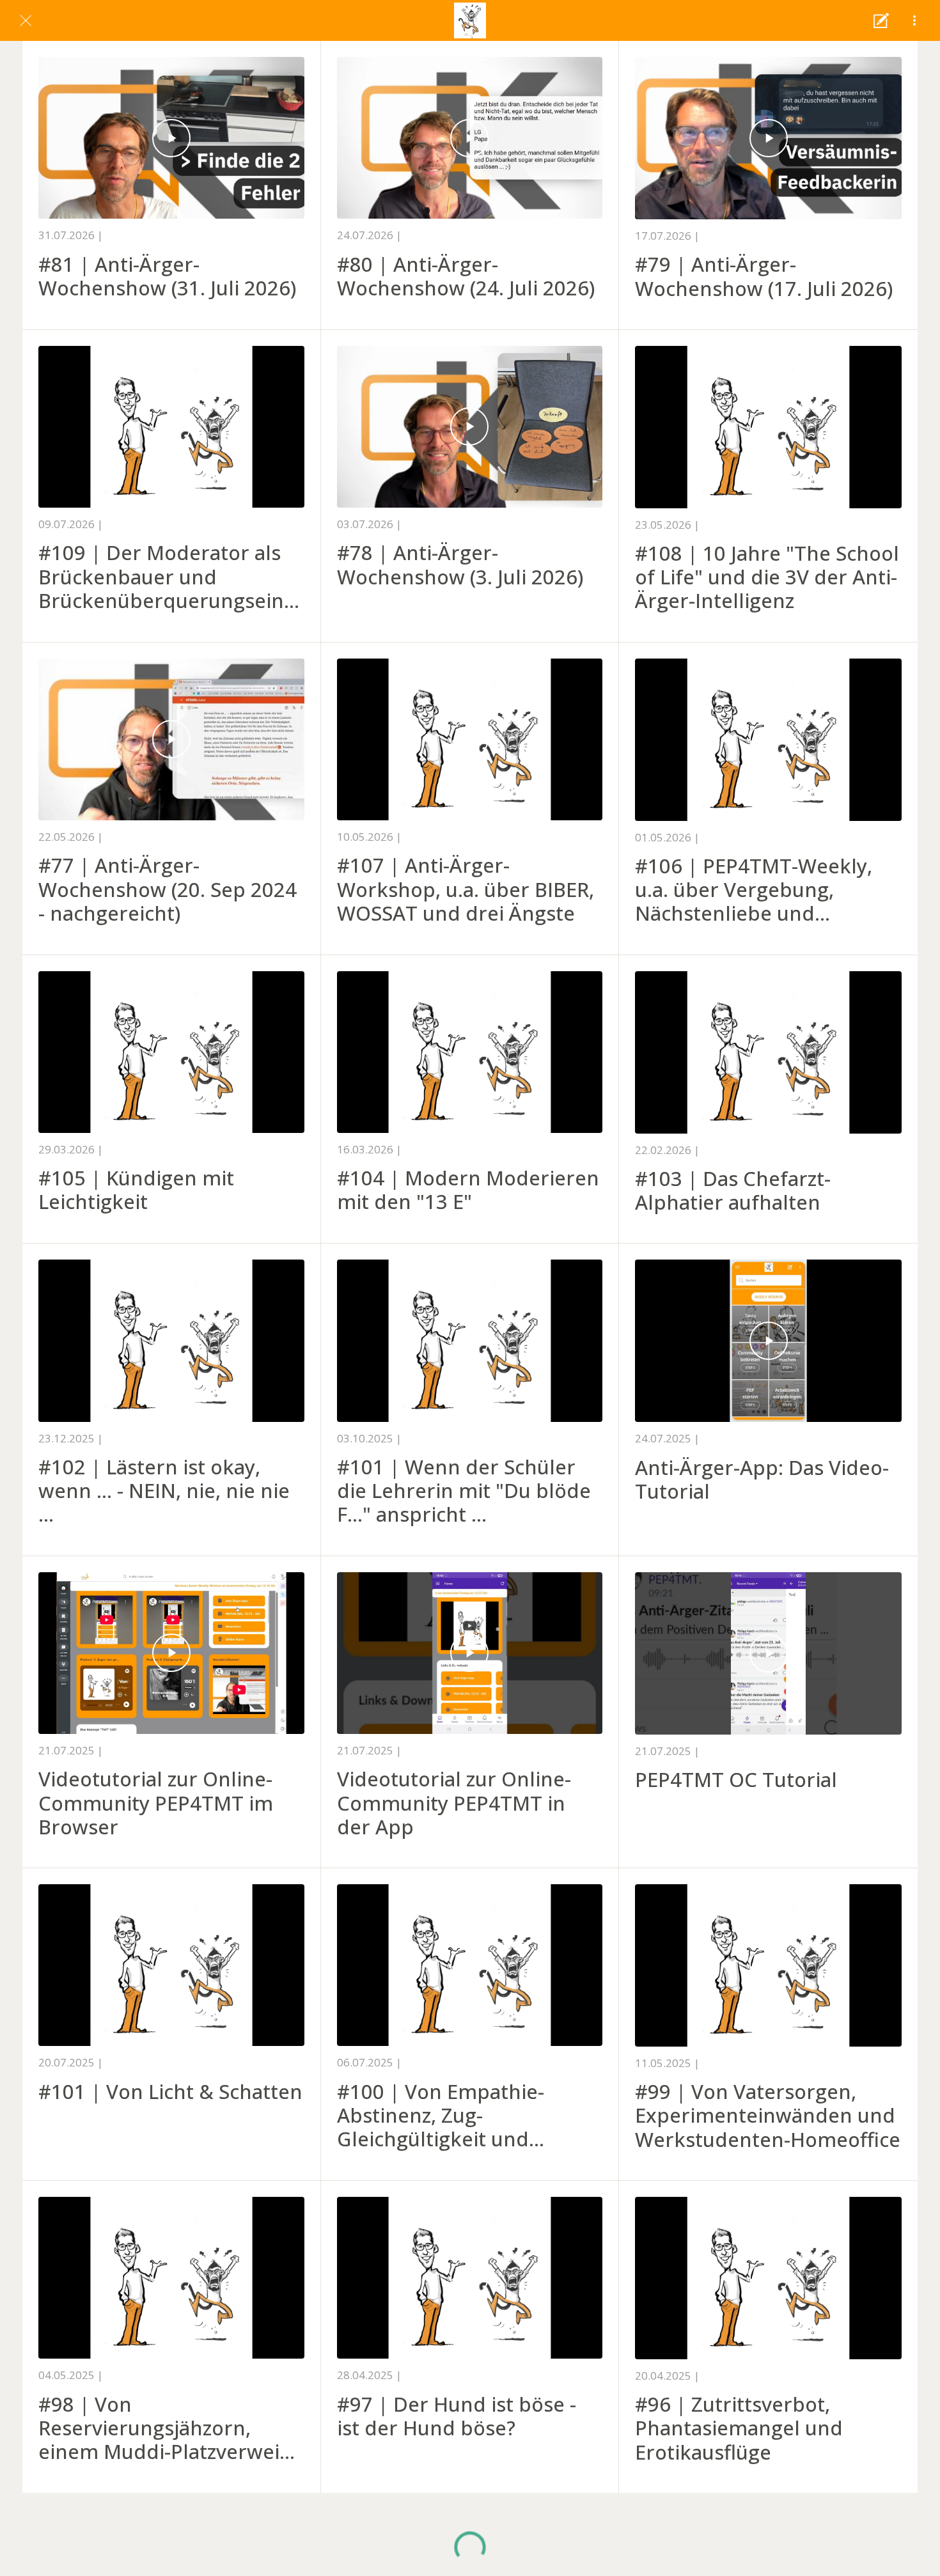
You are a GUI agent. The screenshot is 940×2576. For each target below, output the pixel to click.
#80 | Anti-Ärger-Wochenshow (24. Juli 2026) (466, 276)
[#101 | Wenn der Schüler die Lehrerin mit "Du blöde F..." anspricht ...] (470, 1340)
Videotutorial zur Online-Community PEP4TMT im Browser (156, 1803)
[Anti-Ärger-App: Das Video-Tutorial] (768, 1341)
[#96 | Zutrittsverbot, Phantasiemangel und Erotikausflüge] (768, 2278)
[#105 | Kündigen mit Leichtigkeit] (171, 1052)
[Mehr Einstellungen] (914, 20)
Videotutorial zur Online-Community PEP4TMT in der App (454, 1803)
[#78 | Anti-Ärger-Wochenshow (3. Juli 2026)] (470, 427)
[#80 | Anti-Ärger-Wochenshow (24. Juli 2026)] (470, 138)
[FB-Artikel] (881, 20)
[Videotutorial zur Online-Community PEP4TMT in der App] (470, 1653)
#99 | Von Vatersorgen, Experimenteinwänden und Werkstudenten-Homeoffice (768, 2116)
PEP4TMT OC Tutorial (736, 1780)
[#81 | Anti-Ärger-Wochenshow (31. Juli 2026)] (171, 138)
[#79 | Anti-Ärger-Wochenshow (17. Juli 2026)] (768, 138)
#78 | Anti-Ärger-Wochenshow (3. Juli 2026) (460, 565)
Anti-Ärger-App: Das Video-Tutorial (762, 1479)
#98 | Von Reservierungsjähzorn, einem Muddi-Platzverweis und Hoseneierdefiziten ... (164, 2428)
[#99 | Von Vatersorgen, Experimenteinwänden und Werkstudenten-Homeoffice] (768, 1965)
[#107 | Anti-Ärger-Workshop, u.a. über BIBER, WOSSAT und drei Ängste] (470, 739)
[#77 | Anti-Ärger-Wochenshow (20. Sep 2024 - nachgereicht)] (171, 739)
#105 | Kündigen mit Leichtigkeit (136, 1190)
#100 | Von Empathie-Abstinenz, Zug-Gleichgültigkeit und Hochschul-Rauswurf (441, 2116)
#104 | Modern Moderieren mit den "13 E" (468, 1190)
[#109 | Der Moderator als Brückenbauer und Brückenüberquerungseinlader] (171, 427)
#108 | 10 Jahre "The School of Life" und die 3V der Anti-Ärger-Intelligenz (767, 577)
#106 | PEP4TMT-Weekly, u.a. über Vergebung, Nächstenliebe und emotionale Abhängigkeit (755, 890)
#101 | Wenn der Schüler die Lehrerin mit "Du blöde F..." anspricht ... (464, 1491)
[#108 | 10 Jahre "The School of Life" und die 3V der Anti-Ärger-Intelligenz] (768, 427)
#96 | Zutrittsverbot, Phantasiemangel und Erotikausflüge (739, 2428)
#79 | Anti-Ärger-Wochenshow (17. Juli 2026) (764, 276)
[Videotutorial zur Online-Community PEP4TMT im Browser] (171, 1653)
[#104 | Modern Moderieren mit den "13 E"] (470, 1052)
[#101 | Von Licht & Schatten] (171, 1965)
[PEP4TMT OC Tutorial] (768, 1653)
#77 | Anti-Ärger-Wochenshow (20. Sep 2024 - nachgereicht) (168, 889)
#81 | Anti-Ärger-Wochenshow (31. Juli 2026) (167, 276)
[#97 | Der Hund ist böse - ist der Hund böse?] (470, 2278)
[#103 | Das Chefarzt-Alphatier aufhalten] (768, 1052)
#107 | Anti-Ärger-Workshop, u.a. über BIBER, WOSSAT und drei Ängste (466, 889)
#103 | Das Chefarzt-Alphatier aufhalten (733, 1190)
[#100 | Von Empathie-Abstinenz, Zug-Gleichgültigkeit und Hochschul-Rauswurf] (470, 1965)
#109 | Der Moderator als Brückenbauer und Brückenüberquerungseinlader (169, 577)
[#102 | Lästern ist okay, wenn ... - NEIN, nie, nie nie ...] (171, 1340)
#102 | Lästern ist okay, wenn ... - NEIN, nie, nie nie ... (164, 1491)
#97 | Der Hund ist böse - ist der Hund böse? (457, 2416)
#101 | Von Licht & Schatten (170, 2092)
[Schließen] (26, 20)
